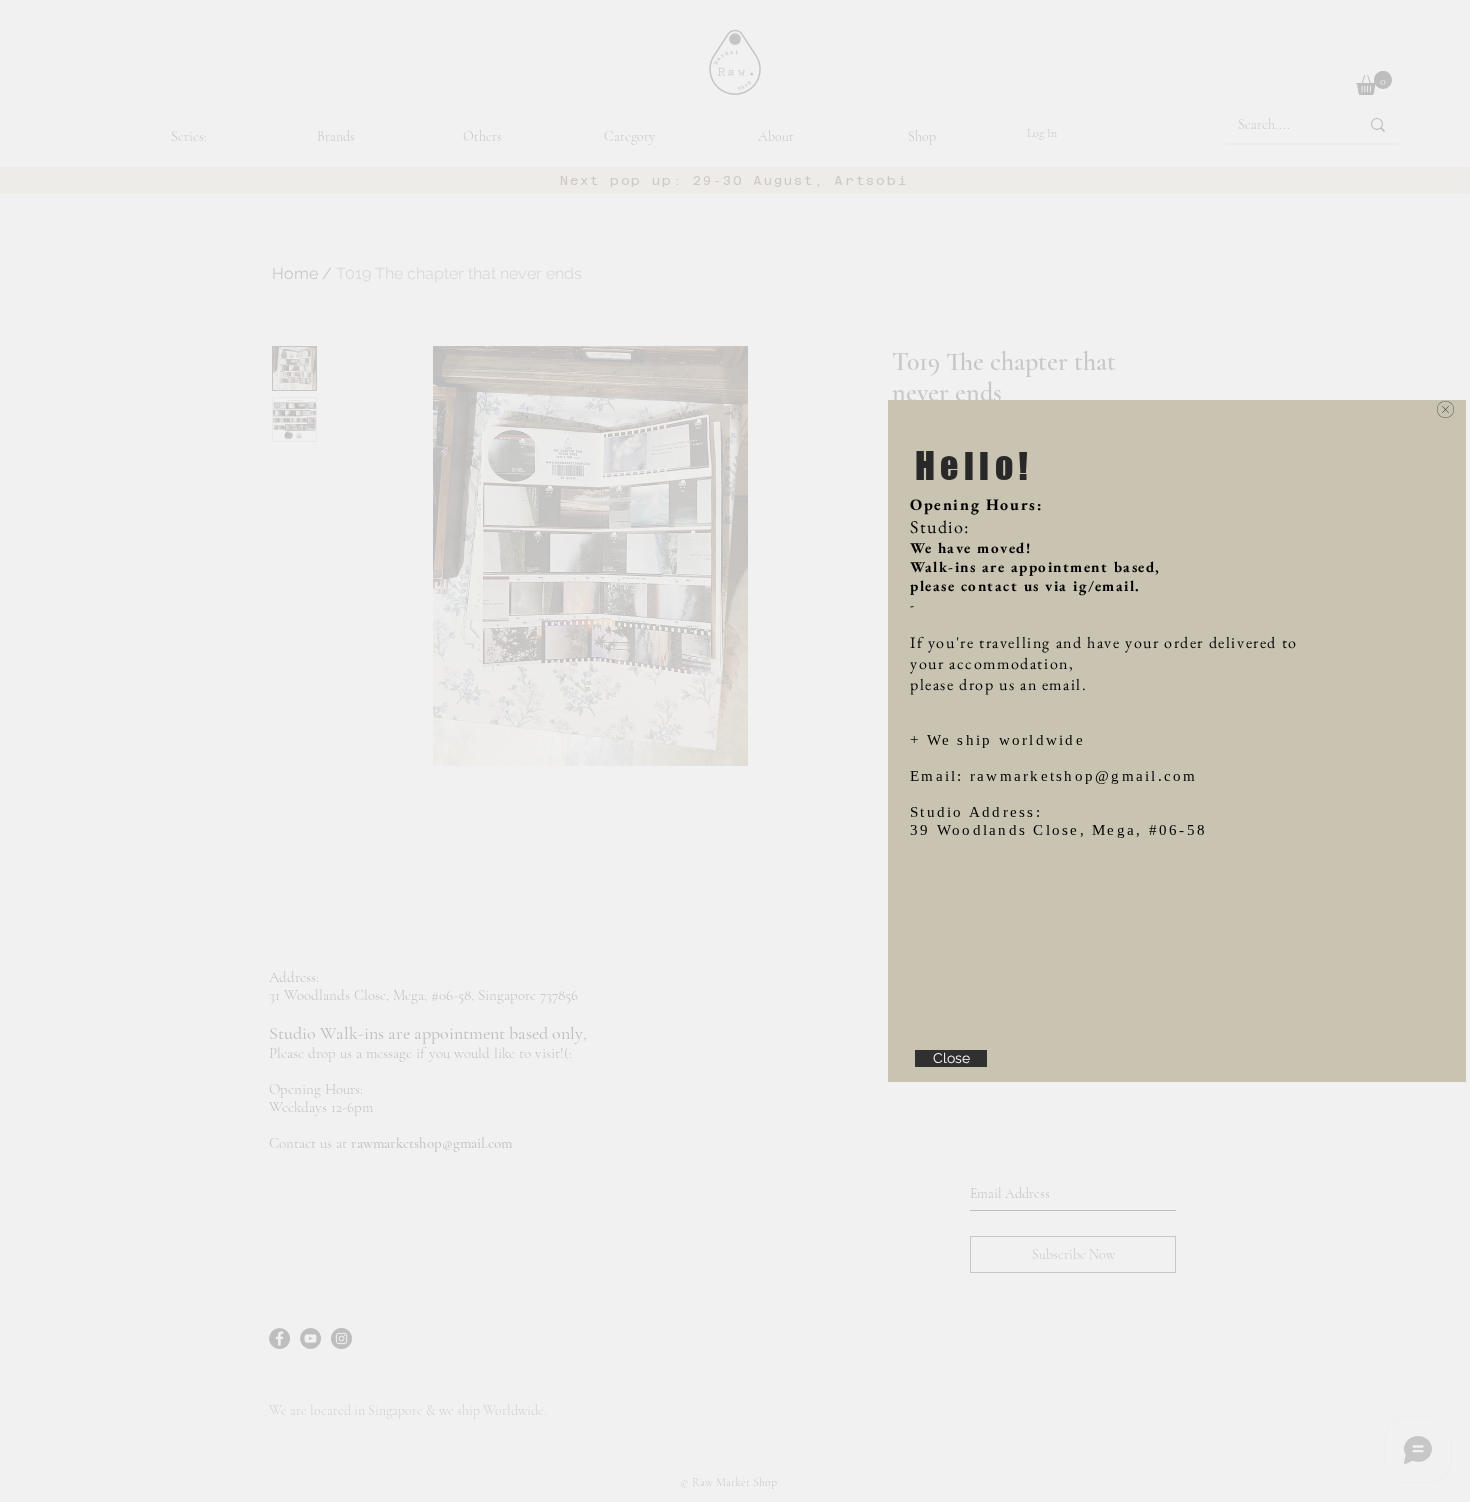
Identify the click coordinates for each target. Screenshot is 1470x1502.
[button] (1445, 409)
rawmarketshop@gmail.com (1084, 776)
